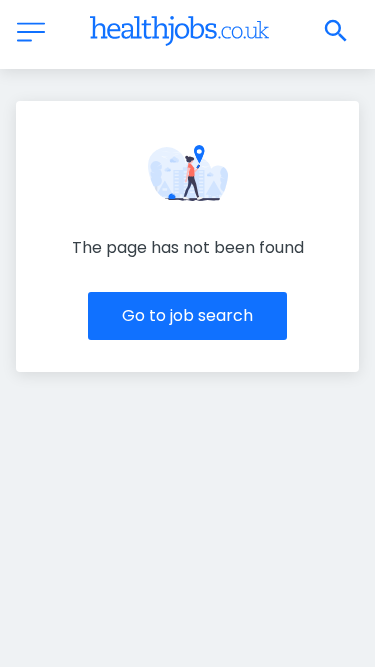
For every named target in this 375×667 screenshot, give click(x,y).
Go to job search (187, 315)
